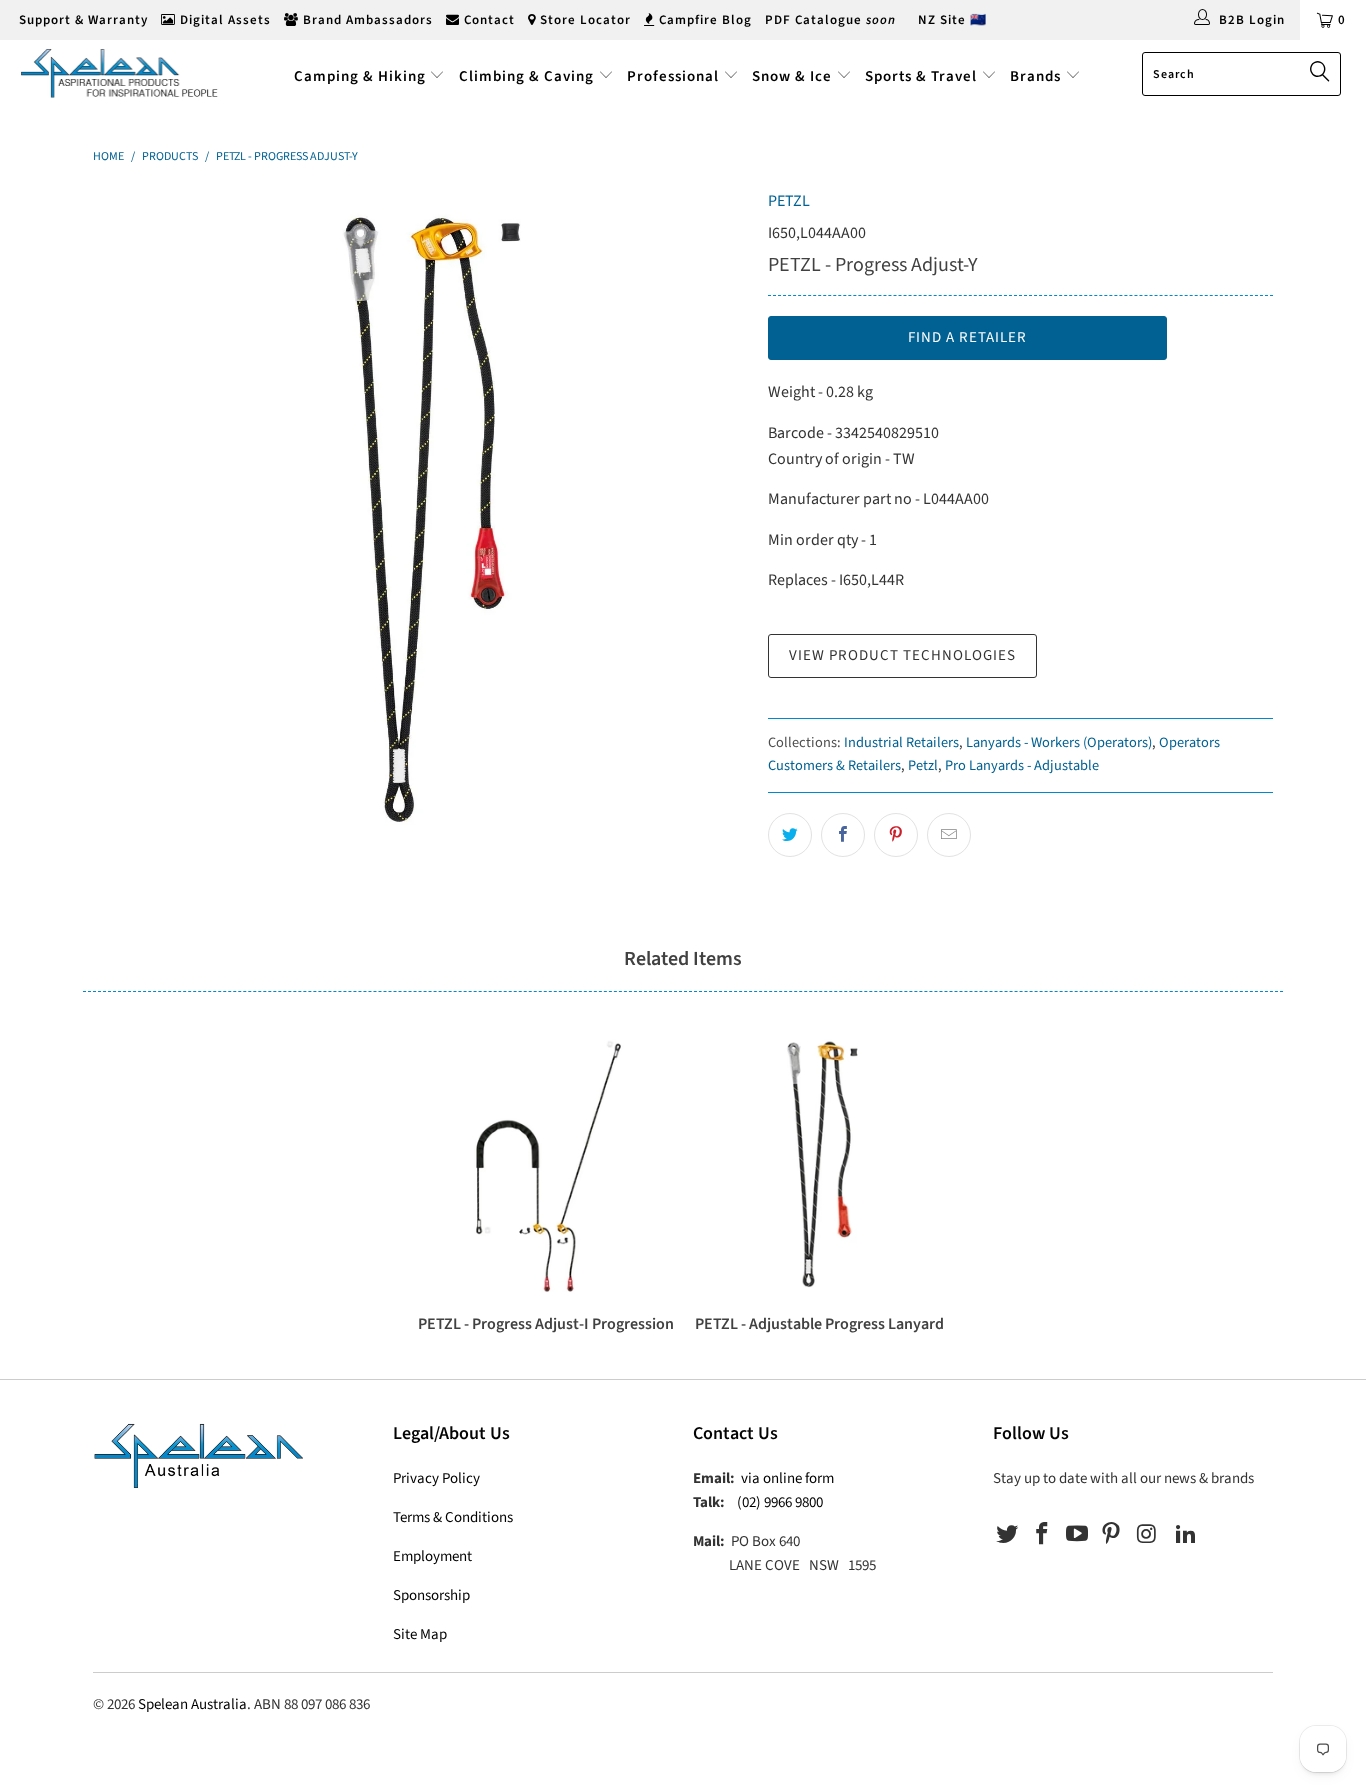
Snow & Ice (792, 76)
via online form (787, 1478)
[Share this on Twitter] (790, 835)
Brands (1037, 76)
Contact (487, 20)
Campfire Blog (703, 20)
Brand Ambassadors (366, 20)
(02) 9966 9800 (780, 1502)
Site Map (420, 1634)
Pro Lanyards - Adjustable (1022, 765)
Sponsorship (431, 1595)
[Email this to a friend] (949, 835)
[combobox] (1241, 74)
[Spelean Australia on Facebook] (1043, 1535)
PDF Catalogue (830, 20)
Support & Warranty (81, 20)
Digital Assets (223, 20)
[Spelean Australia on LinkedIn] (1186, 1535)
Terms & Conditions (453, 1517)
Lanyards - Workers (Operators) (1059, 742)
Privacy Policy (436, 1478)
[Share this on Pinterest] (896, 835)
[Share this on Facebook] (843, 835)
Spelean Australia (192, 1704)
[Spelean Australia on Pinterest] (1112, 1535)
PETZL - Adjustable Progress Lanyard (819, 1163)
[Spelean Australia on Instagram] (1147, 1535)
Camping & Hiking (360, 76)
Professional (673, 76)
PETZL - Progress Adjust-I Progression (546, 1163)
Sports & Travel (921, 76)
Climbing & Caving (526, 76)
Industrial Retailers (901, 742)
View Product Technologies (902, 655)
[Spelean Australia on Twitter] (1008, 1535)
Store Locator (583, 20)
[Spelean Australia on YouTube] (1077, 1535)
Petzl (923, 765)
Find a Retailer (967, 337)
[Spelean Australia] (119, 73)
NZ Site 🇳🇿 (952, 20)
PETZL (789, 201)
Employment (432, 1556)
